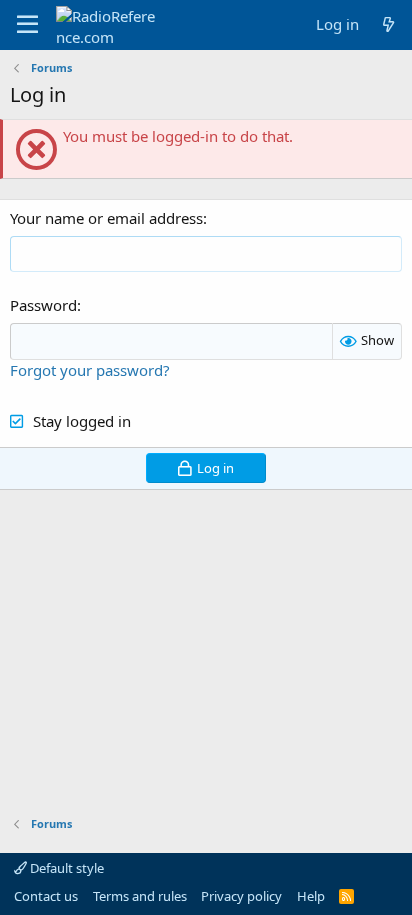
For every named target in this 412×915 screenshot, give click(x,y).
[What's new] (388, 24)
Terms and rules (140, 896)
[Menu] (27, 25)
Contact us (46, 896)
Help (311, 896)
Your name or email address (106, 218)
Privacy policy (241, 896)
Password (43, 305)
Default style (65, 868)
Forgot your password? (90, 370)
